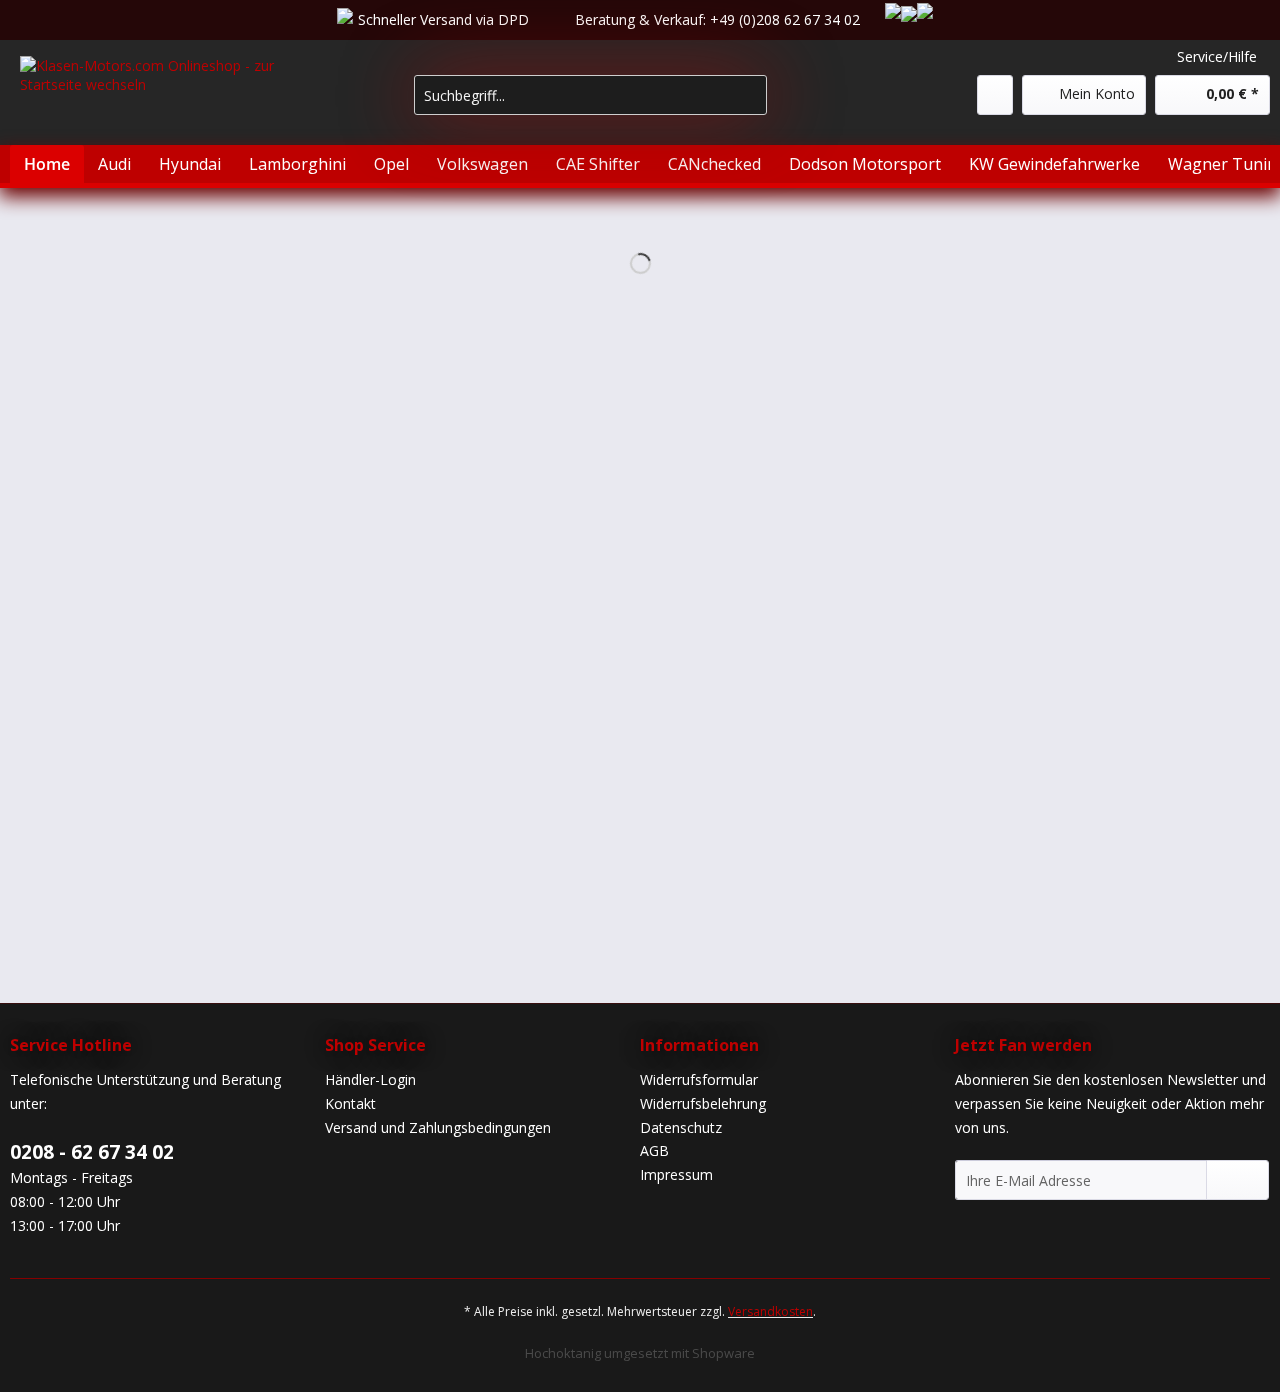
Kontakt (350, 1103)
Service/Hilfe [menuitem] (1217, 56)
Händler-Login (370, 1079)
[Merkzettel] (995, 95)
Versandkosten (770, 1311)
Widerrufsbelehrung (703, 1103)
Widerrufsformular (699, 1079)
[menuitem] (590, 104)
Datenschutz (681, 1127)
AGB (654, 1150)
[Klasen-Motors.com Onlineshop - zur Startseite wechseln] (171, 106)
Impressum (676, 1174)
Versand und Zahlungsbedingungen (438, 1127)
